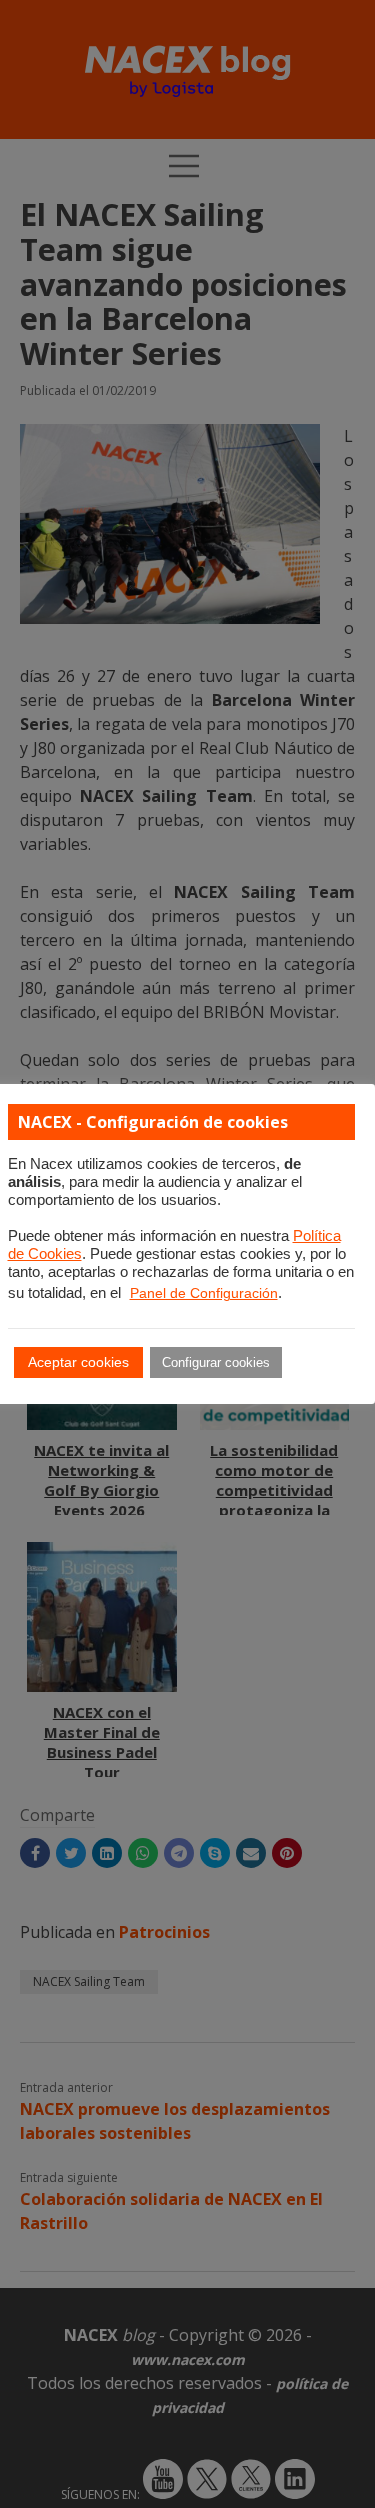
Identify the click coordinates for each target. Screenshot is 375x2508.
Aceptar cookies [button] (78, 1362)
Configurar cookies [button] (216, 1362)
